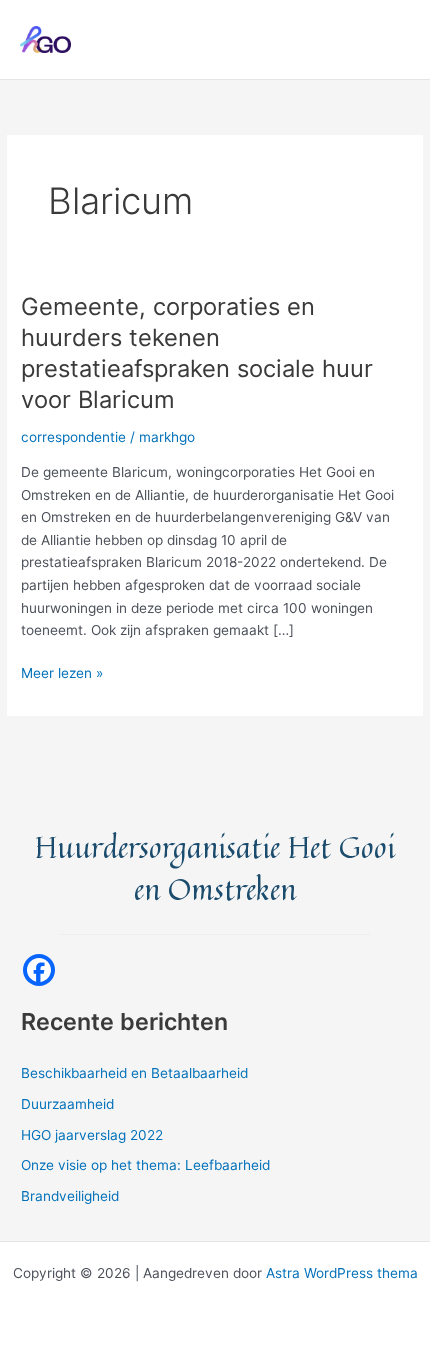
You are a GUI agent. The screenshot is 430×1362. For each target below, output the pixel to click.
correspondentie (73, 437)
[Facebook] (39, 970)
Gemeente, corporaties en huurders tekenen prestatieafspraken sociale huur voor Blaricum (197, 352)
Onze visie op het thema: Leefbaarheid (145, 1165)
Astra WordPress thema (342, 1273)
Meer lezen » (62, 674)
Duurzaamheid (67, 1104)
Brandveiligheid (70, 1196)
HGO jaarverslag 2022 (92, 1135)
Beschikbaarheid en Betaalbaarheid (134, 1073)
